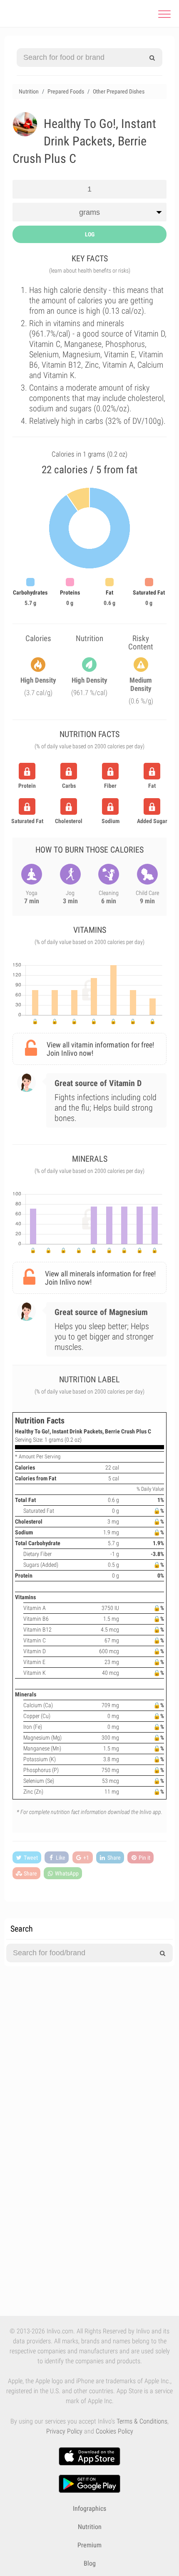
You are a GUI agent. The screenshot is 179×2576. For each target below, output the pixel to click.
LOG (90, 234)
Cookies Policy (114, 2431)
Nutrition (90, 2527)
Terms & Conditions (142, 2421)
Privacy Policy (64, 2431)
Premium (89, 2545)
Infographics (89, 2508)
